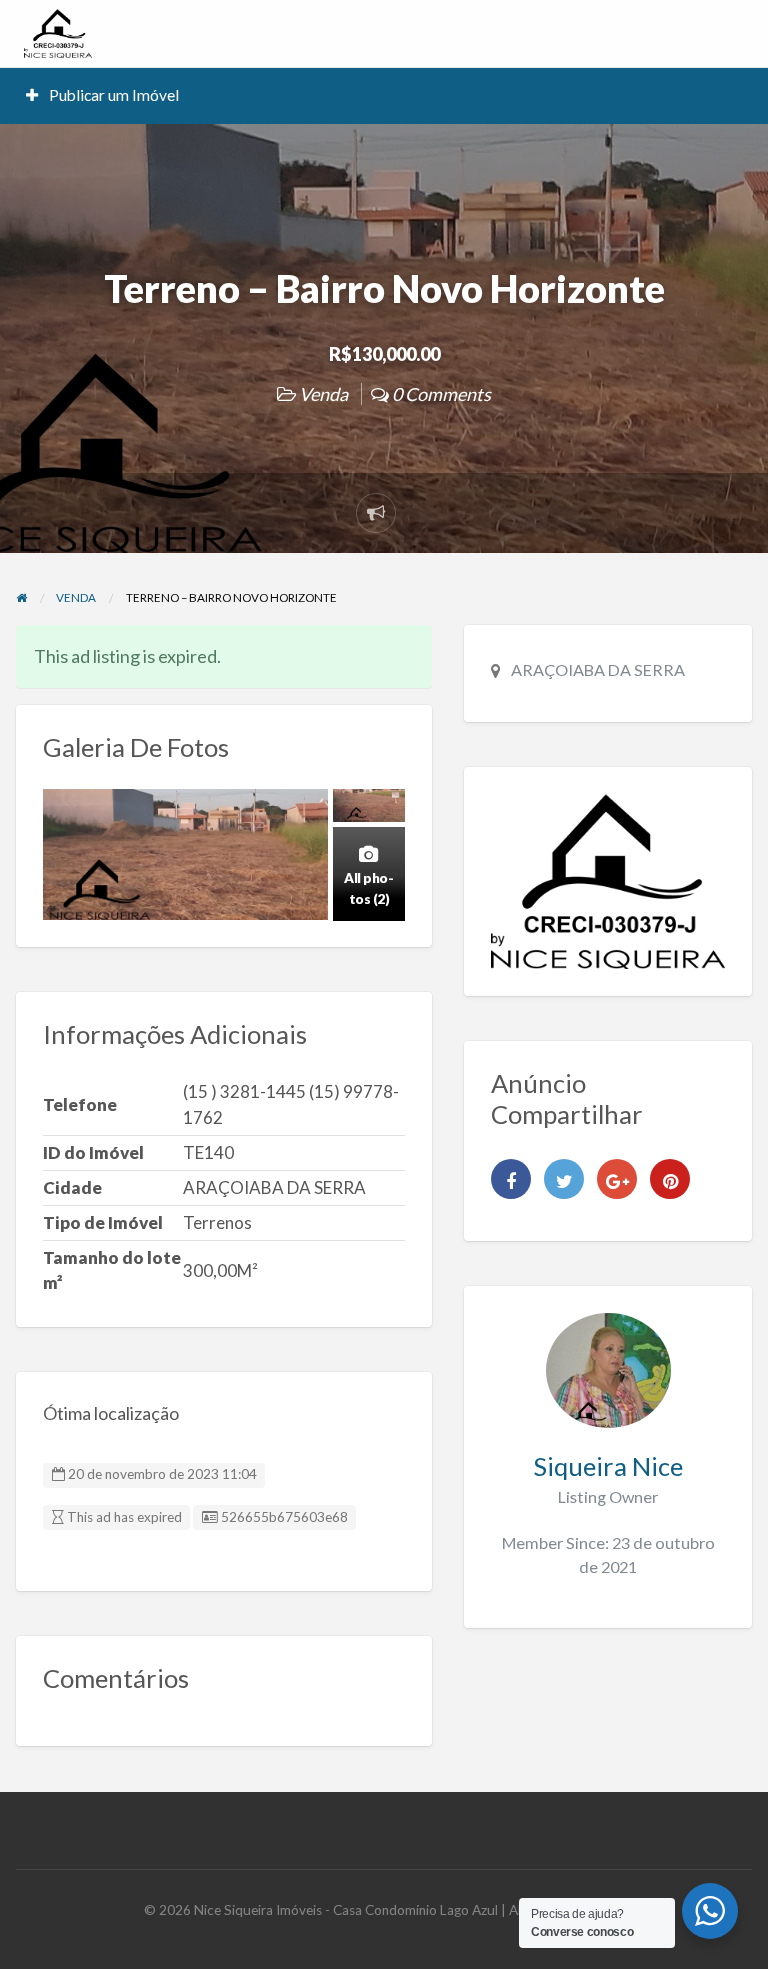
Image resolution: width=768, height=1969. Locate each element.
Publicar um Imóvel (112, 95)
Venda (323, 394)
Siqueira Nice (608, 1466)
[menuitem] (103, 95)
